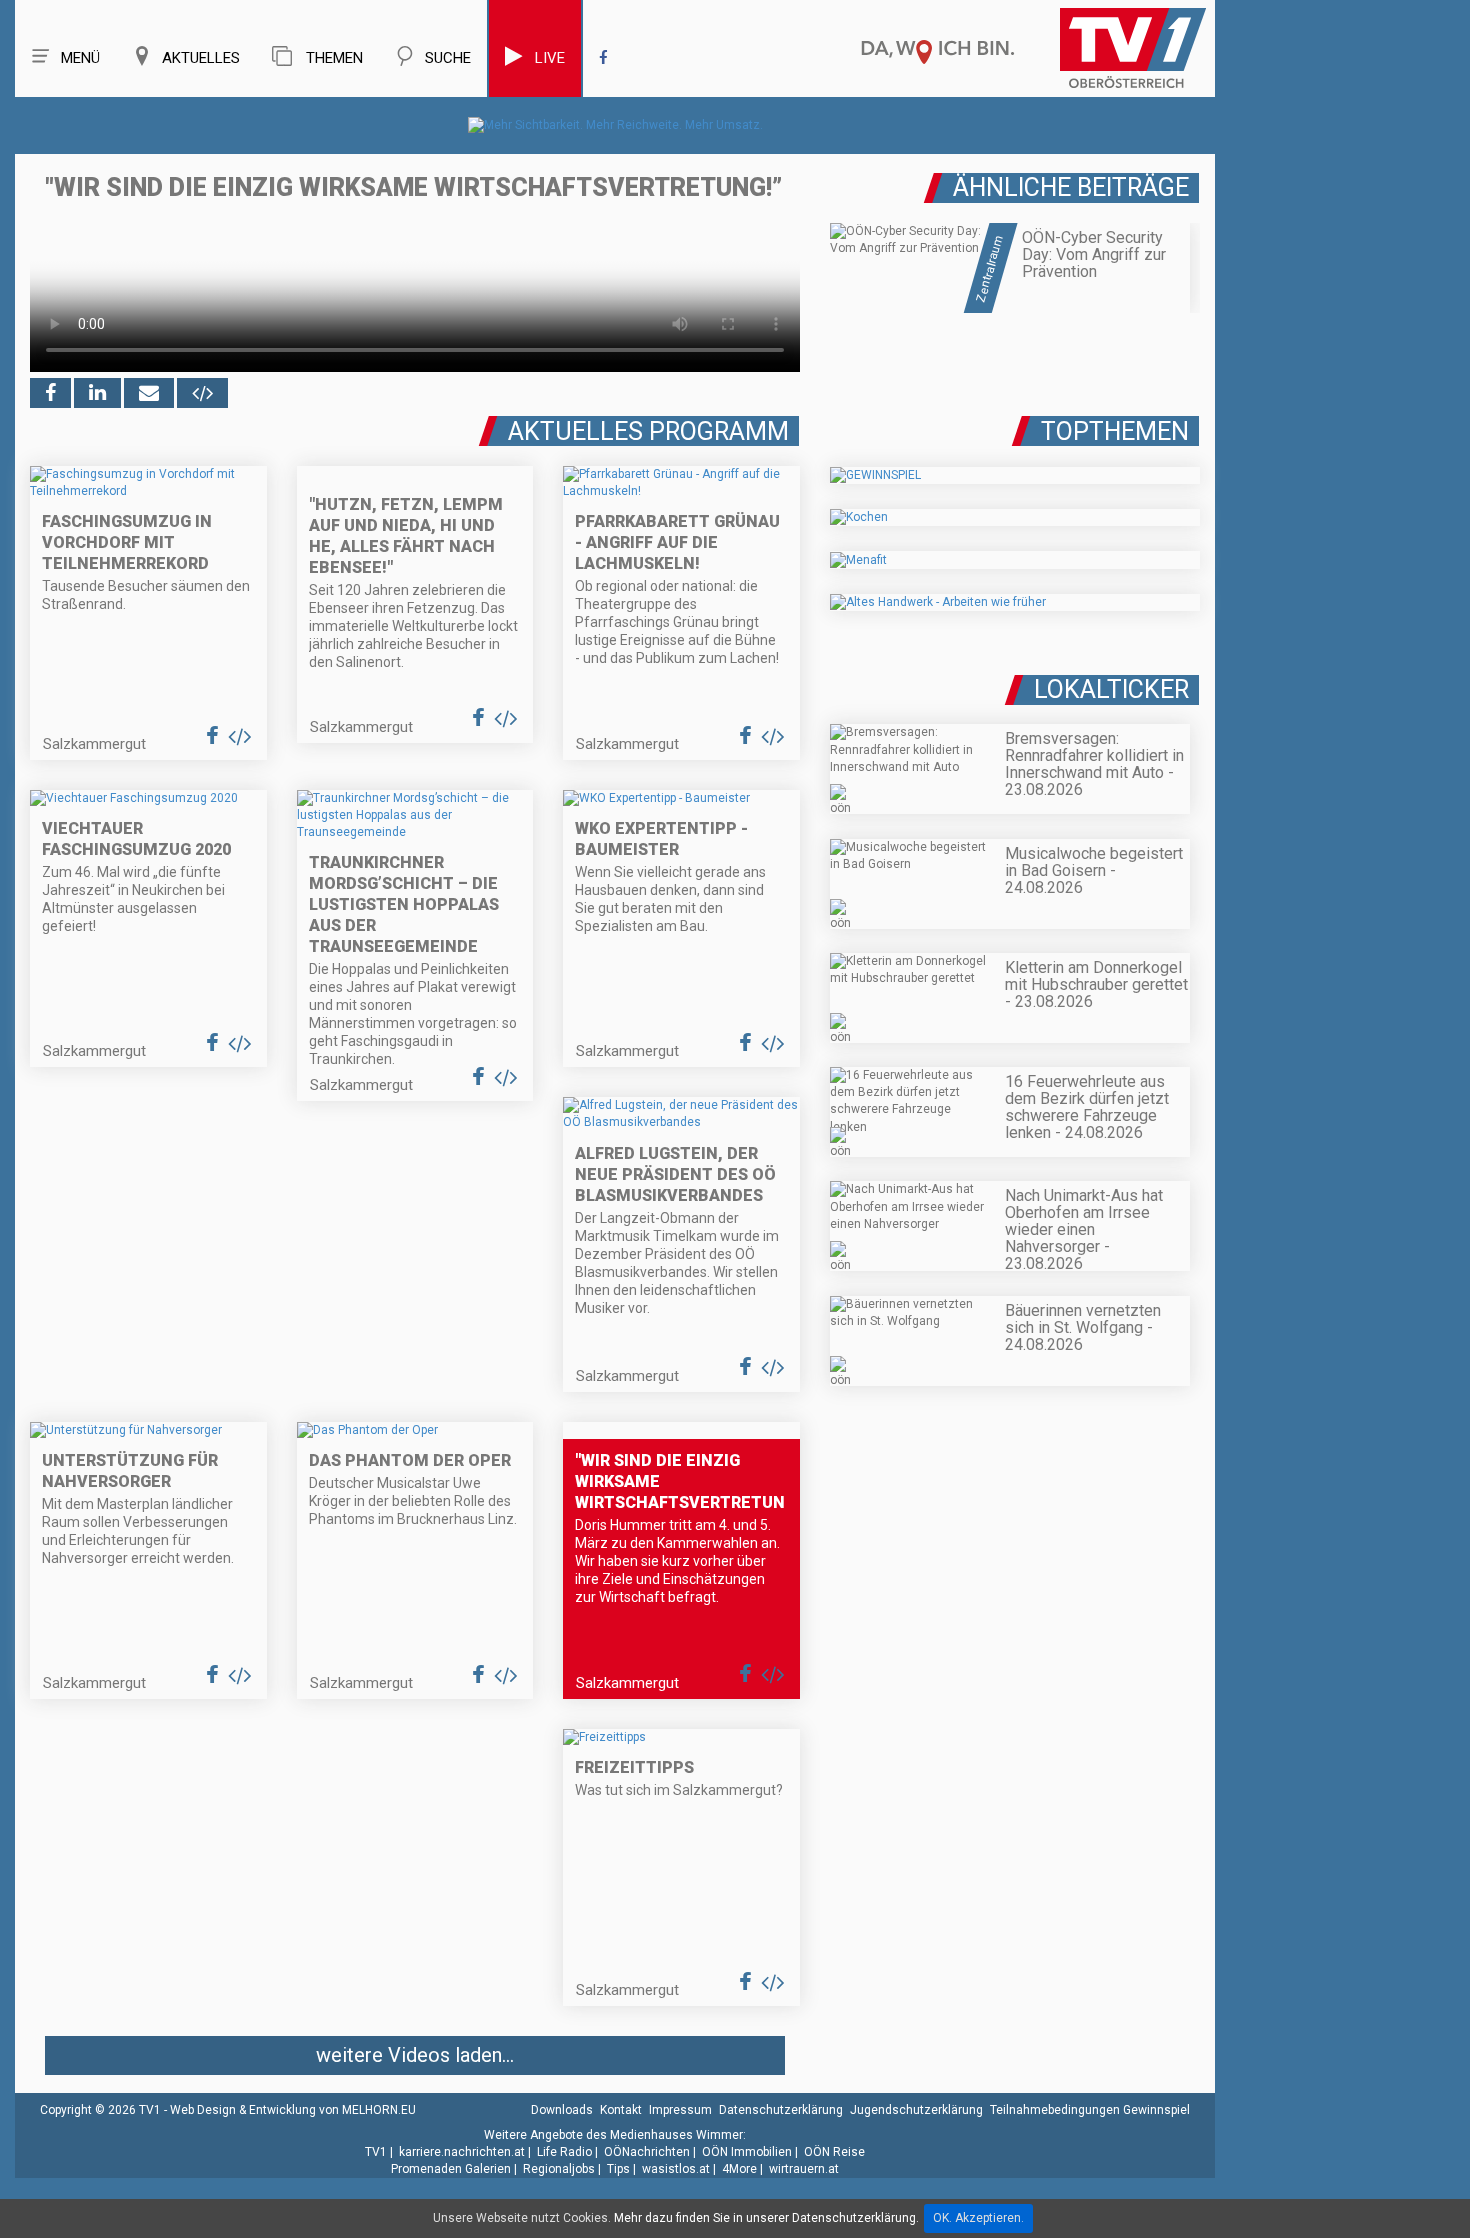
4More (739, 2169)
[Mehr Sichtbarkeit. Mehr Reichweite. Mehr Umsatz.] (615, 125)
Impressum (680, 2110)
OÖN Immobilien (747, 2152)
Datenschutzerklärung (781, 2110)
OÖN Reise (834, 2152)
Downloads (562, 2110)
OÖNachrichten (647, 2152)
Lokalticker (1111, 689)
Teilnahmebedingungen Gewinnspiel (1090, 2110)
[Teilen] (149, 393)
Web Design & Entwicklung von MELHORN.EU (293, 2110)
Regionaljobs (559, 2169)
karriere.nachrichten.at (462, 2152)
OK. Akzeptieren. (978, 2218)
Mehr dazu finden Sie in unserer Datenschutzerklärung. (766, 2218)
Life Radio (564, 2152)
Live (550, 58)
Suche (448, 58)
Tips (618, 2169)
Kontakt (621, 2110)
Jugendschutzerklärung (916, 2110)
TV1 (376, 2152)
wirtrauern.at (804, 2169)
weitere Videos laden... (415, 2055)
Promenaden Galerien (451, 2169)
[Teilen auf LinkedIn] (97, 393)
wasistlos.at (676, 2169)
